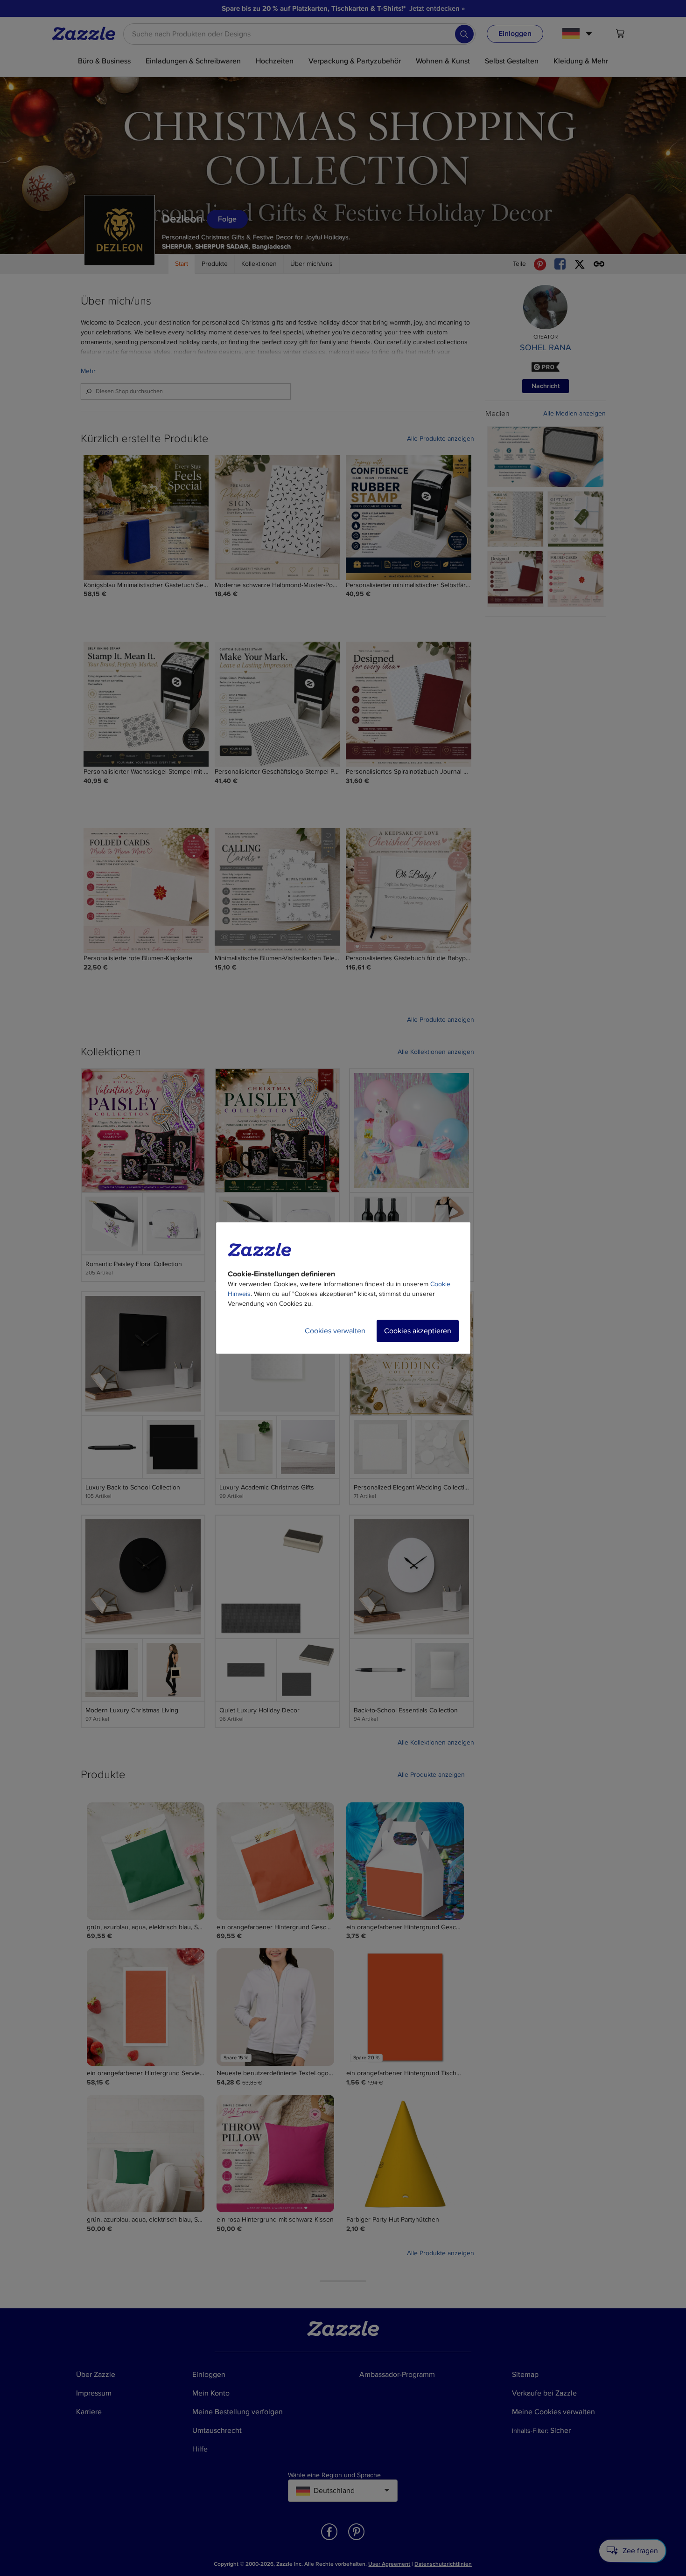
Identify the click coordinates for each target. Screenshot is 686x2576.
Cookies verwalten (335, 1331)
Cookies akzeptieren (418, 1331)
